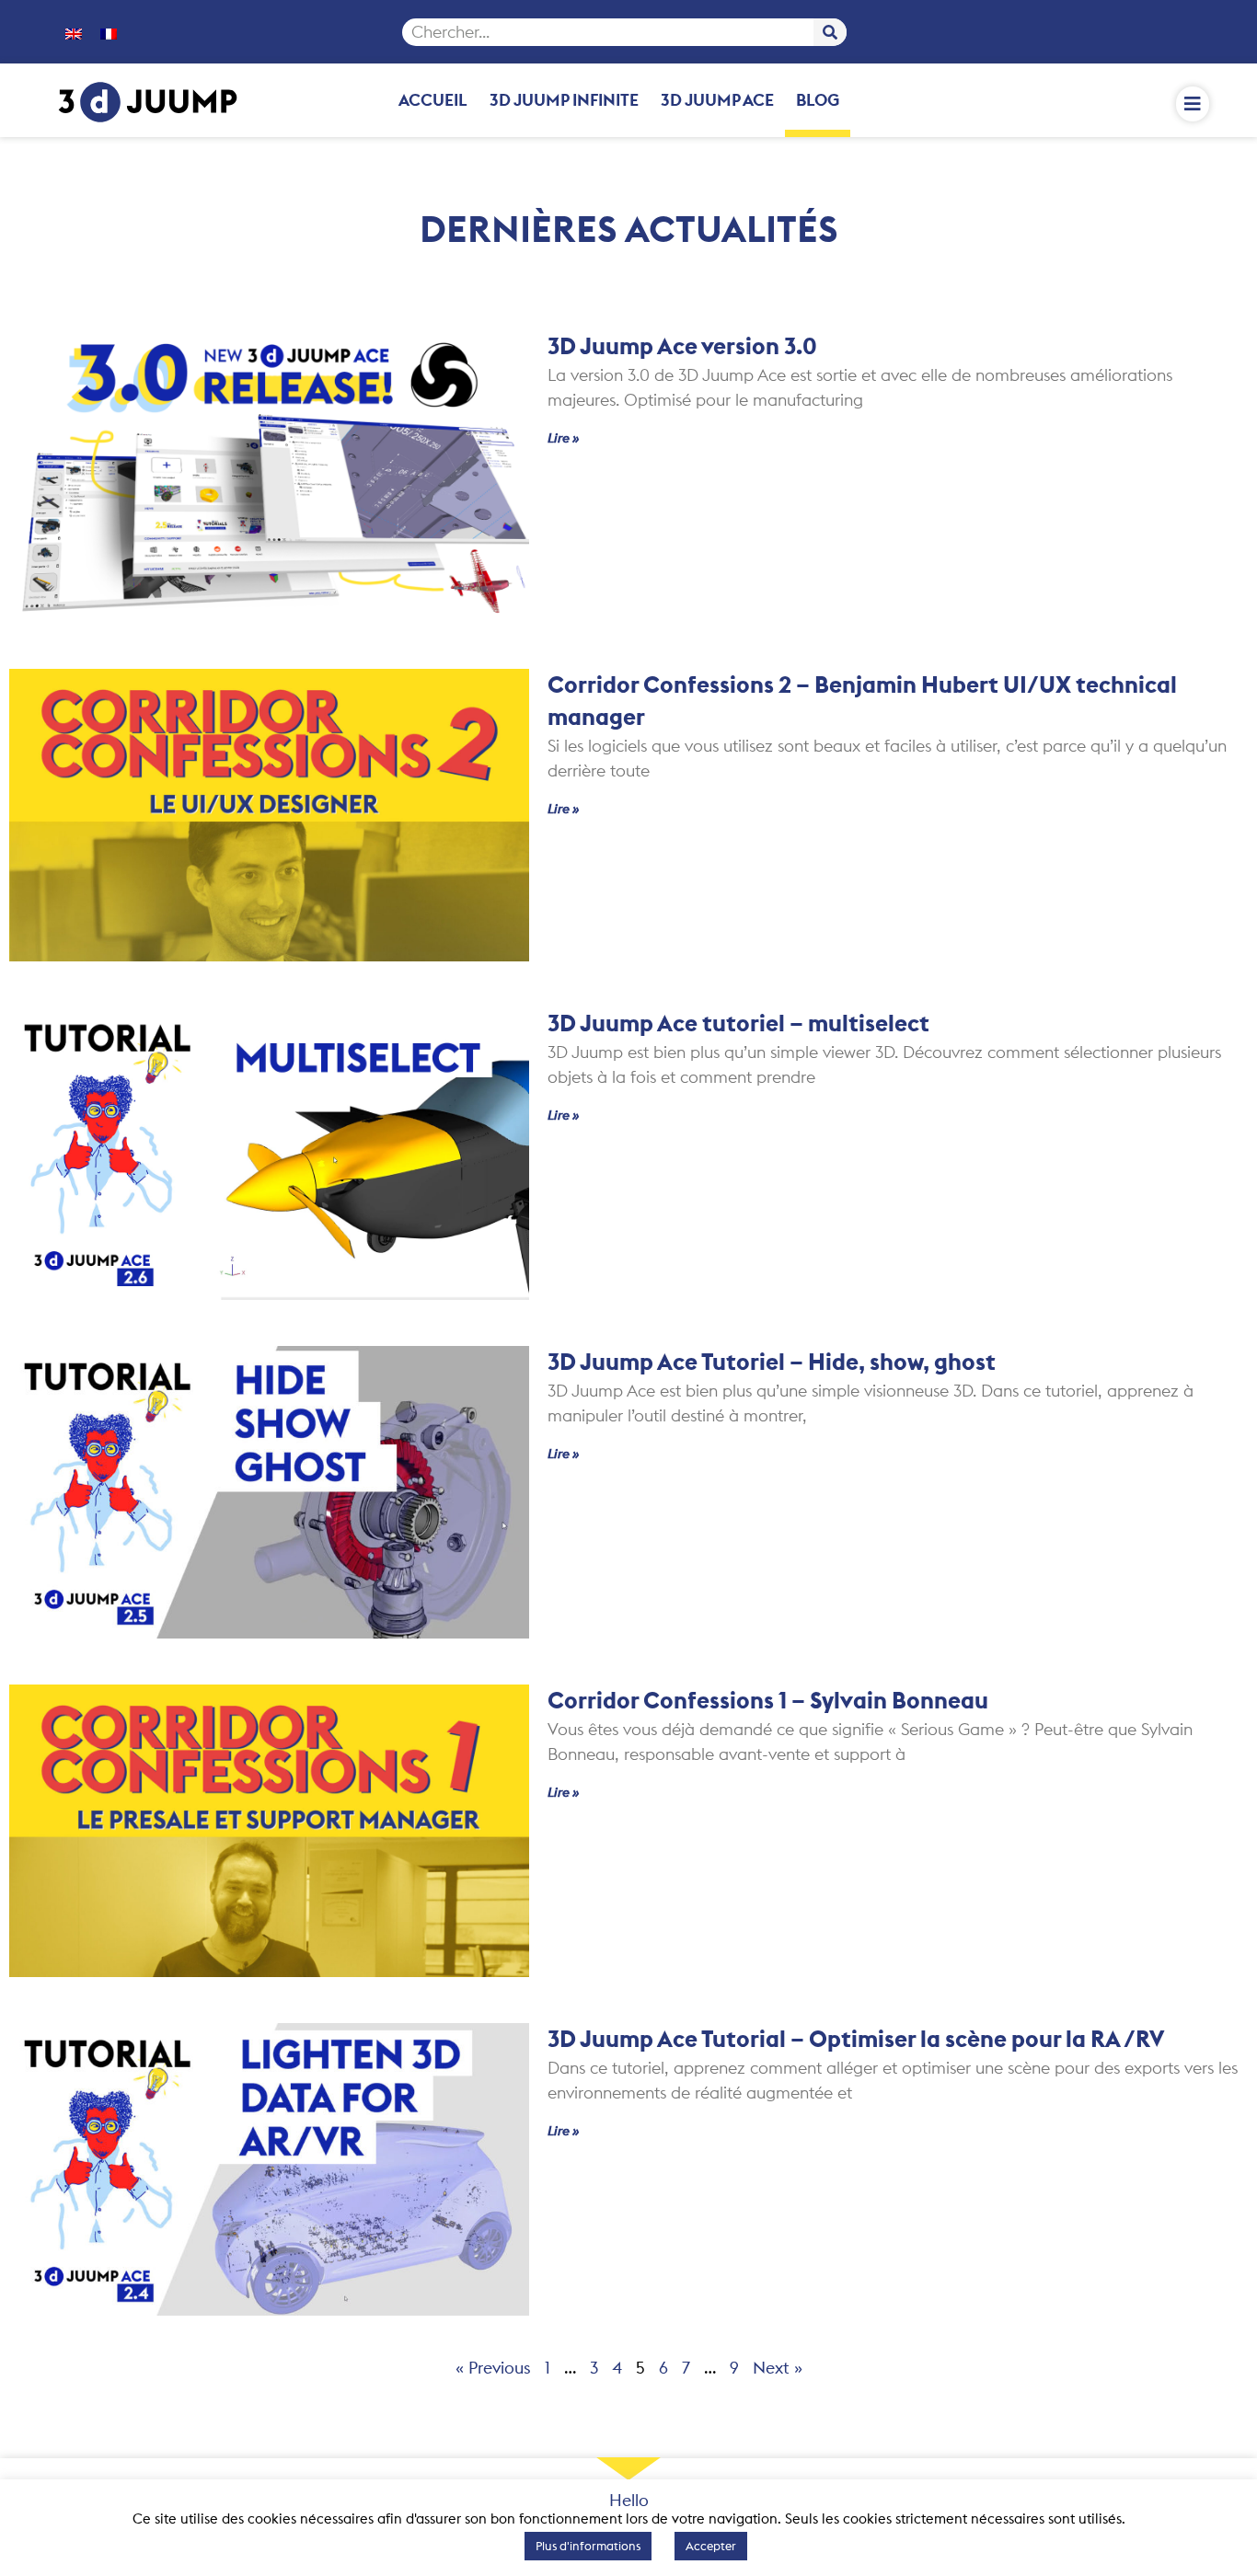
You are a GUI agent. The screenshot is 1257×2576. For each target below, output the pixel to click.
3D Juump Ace (717, 100)
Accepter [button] (711, 2546)
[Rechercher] (830, 32)
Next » (778, 2368)
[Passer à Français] (109, 33)
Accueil (433, 100)
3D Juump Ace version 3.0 (682, 346)
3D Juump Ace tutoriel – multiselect (738, 1023)
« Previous (493, 2368)
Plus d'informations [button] (588, 2546)
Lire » (564, 438)
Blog (818, 100)
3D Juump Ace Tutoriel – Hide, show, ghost (772, 1362)
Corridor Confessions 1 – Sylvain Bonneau (768, 1700)
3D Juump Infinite (564, 100)
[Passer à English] (74, 33)
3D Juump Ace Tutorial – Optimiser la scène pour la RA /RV (856, 2039)
